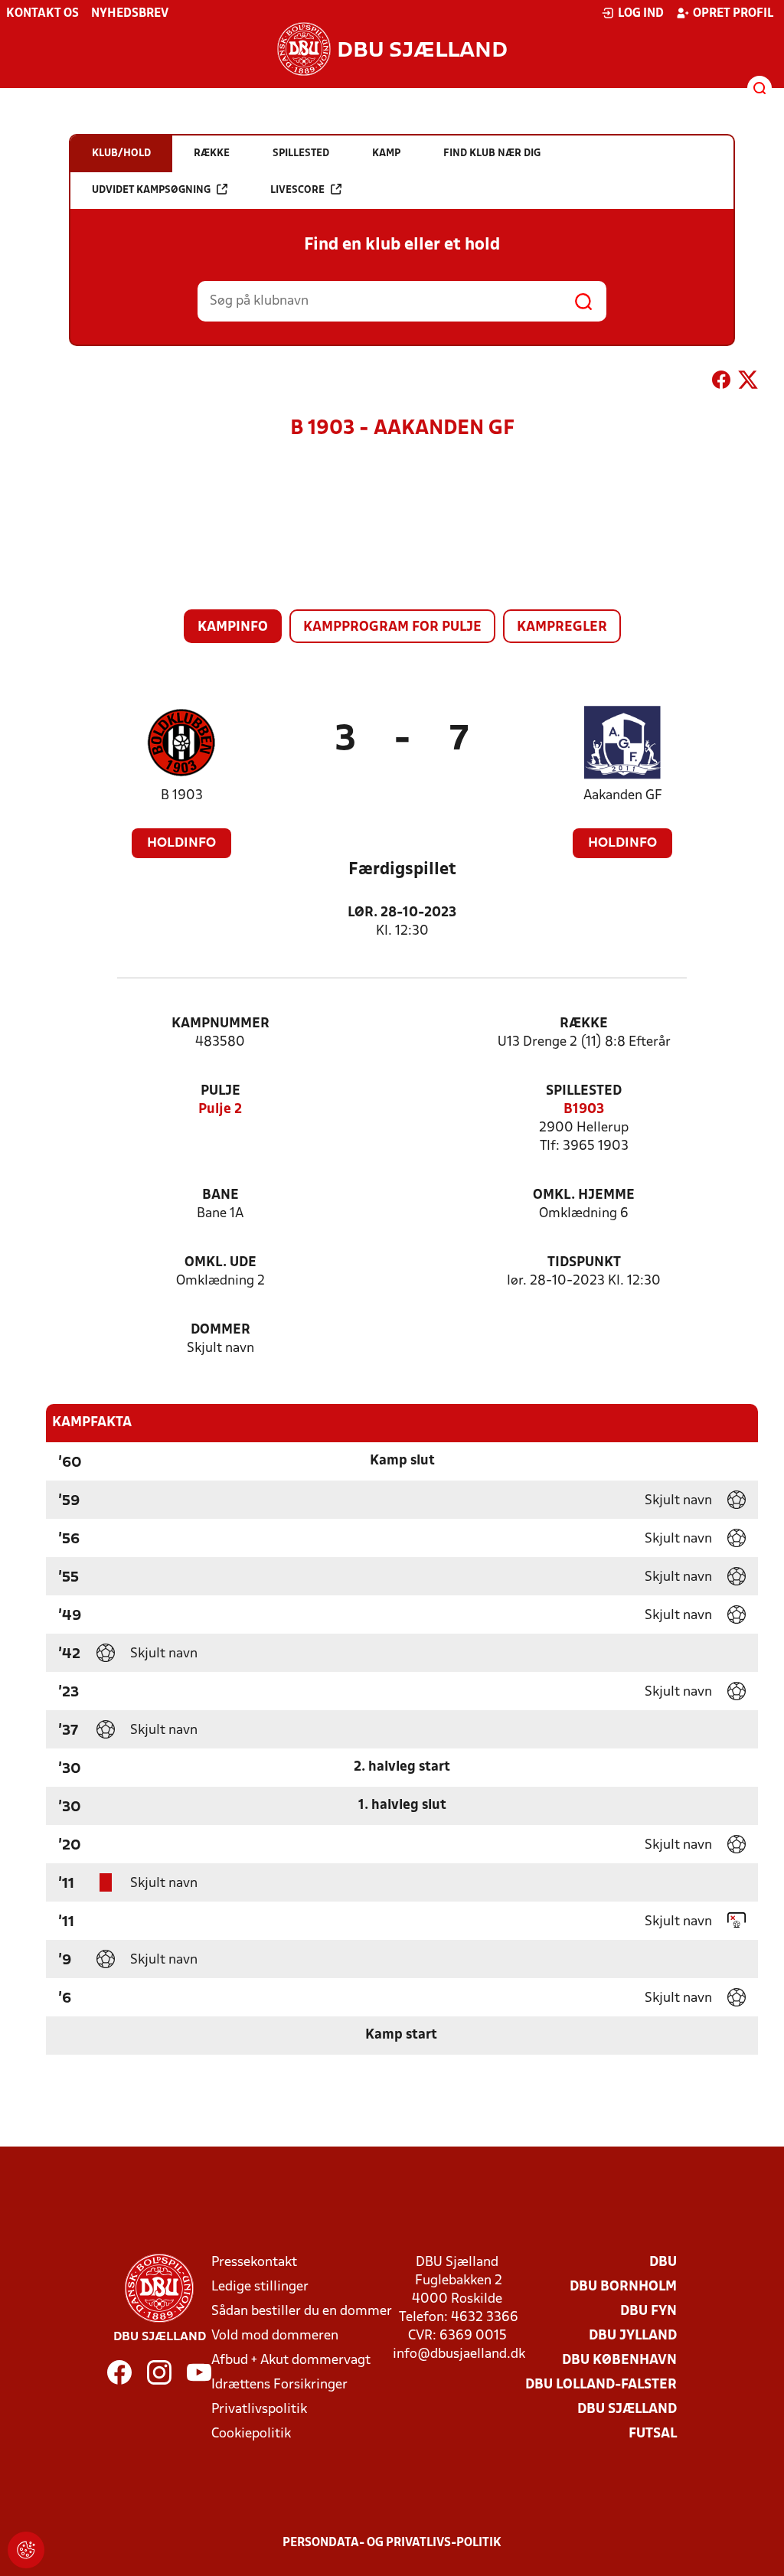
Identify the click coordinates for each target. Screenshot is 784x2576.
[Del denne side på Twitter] (748, 383)
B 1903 (182, 796)
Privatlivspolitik (259, 2409)
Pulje (220, 1091)
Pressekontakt (254, 2263)
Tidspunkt (584, 1263)
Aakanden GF (623, 796)
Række (584, 1024)
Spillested (584, 1091)
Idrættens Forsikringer (279, 2385)
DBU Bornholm (623, 2287)
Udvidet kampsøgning (151, 190)
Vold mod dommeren (275, 2336)
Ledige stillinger (260, 2287)
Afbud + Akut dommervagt (291, 2361)
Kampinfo (233, 627)
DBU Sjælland (627, 2409)
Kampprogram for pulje (392, 627)
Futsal (653, 2434)
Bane (220, 1195)
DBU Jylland (633, 2336)
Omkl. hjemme (584, 1195)
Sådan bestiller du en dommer (302, 2312)
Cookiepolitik (251, 2434)
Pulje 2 (220, 1110)
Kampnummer (220, 1024)
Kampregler (562, 627)
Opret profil (733, 14)
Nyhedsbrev (130, 14)
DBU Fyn (648, 2312)
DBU (663, 2263)
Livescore (297, 190)
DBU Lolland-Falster (601, 2385)
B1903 (584, 1110)
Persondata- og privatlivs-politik (392, 2543)
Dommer (220, 1330)
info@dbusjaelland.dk (459, 2354)
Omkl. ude (220, 1263)
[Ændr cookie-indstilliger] (26, 2550)
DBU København (619, 2361)
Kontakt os (42, 14)
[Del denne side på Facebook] (721, 383)
